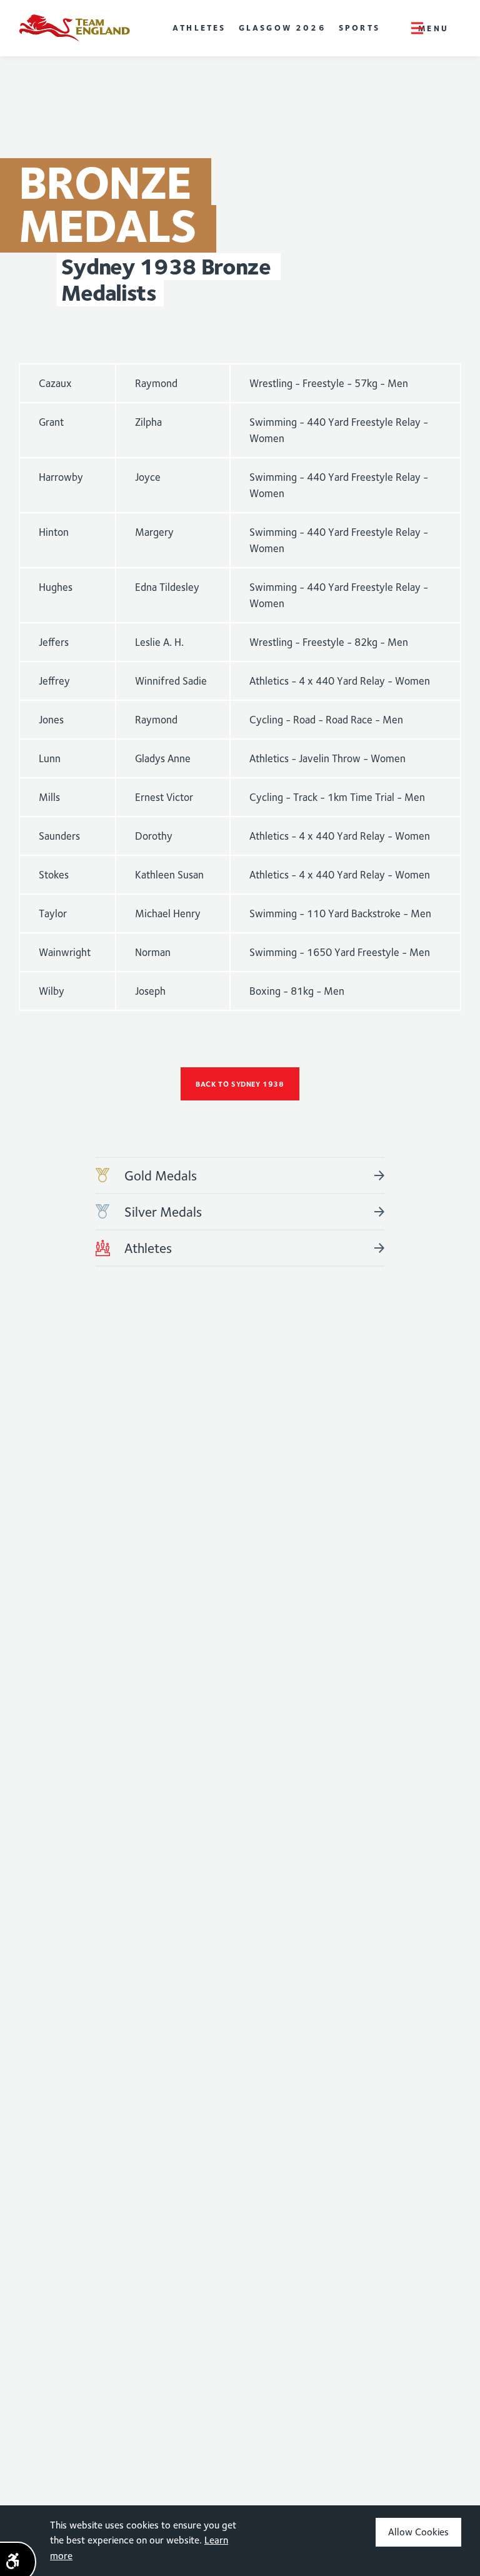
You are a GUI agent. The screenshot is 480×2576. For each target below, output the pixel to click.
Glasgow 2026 (282, 28)
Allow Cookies (418, 2532)
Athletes (199, 28)
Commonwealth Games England (74, 28)
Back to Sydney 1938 (240, 1084)
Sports (359, 28)
